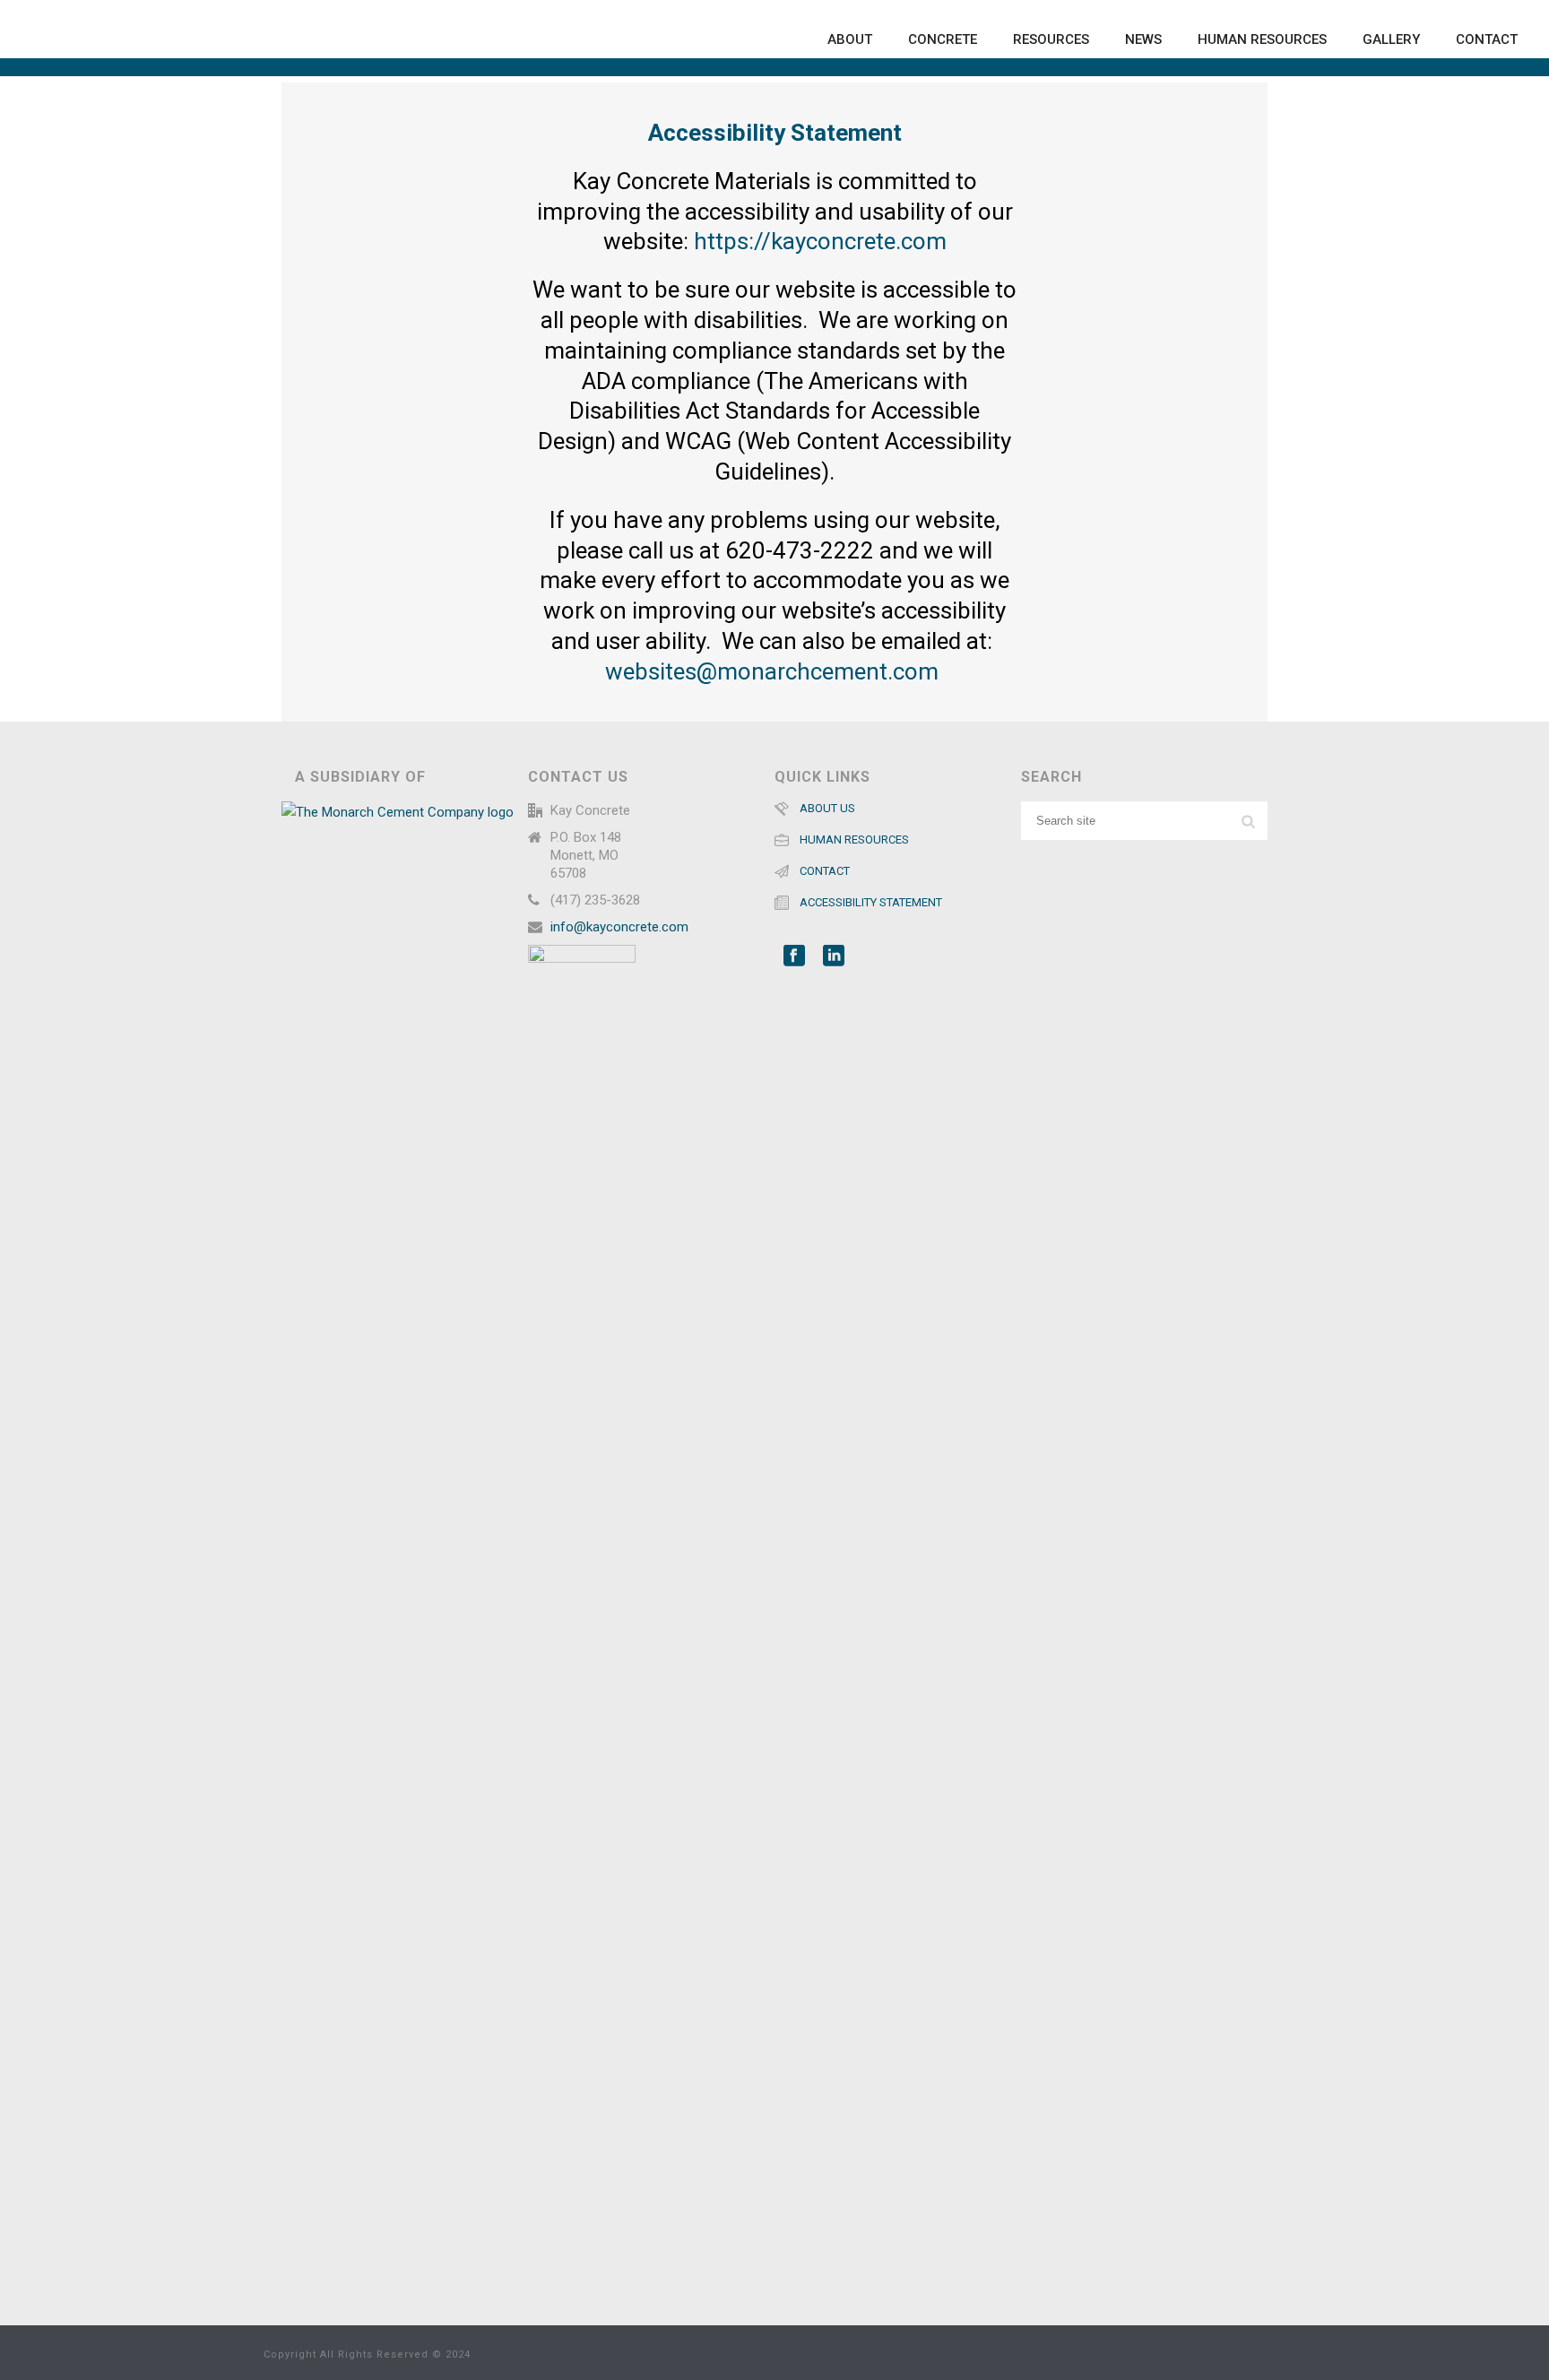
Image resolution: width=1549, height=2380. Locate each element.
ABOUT (850, 39)
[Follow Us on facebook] (794, 957)
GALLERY (1391, 39)
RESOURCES (1051, 39)
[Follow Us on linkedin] (834, 957)
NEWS (1143, 39)
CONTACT (1487, 39)
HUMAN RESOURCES (1262, 39)
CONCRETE (943, 39)
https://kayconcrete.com (820, 241)
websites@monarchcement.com (774, 671)
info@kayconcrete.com (619, 927)
